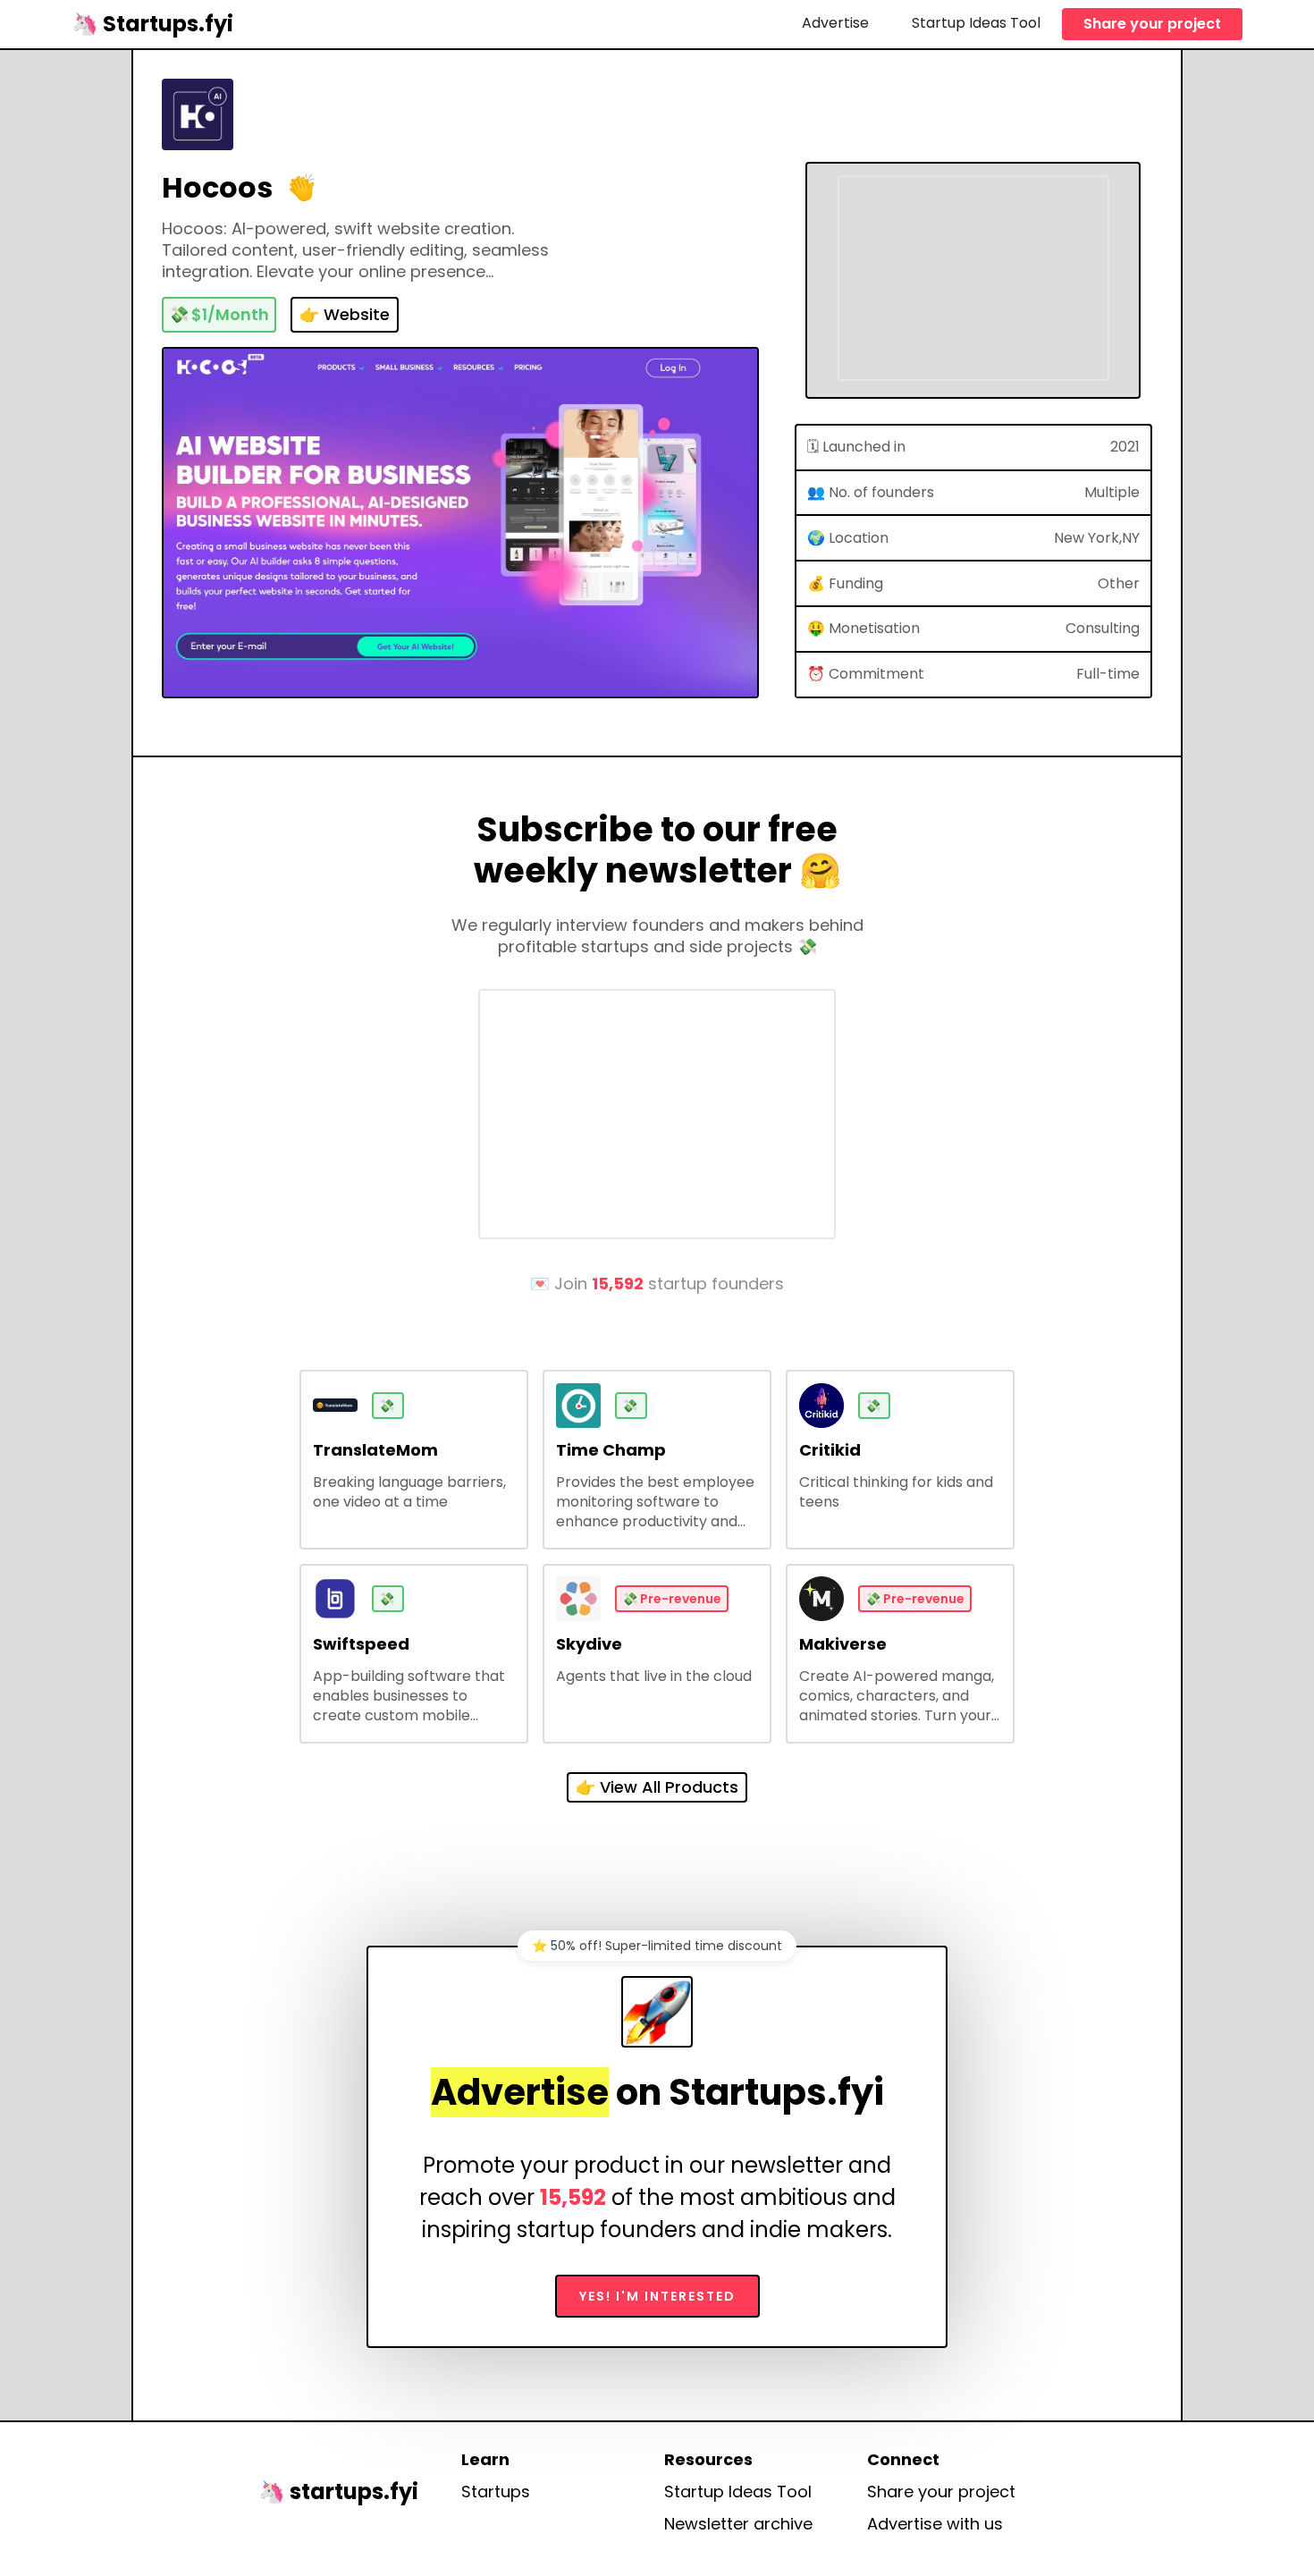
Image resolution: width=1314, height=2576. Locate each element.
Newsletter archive (738, 2524)
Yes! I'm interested (657, 2296)
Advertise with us (935, 2524)
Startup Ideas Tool (976, 23)
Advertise (835, 23)
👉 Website (345, 314)
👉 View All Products (657, 1787)
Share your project (1152, 24)
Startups (496, 2492)
